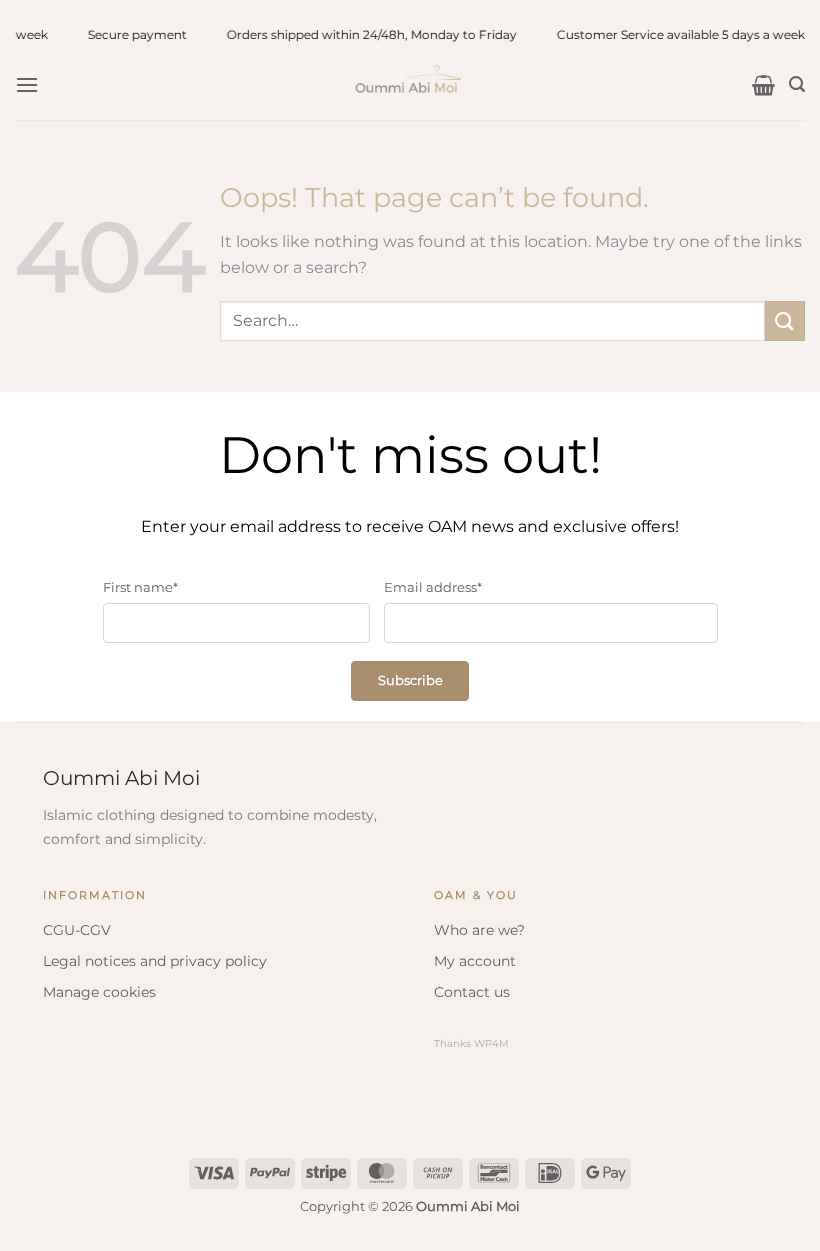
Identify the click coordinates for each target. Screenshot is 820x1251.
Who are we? (479, 930)
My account (475, 961)
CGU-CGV (77, 930)
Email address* (433, 587)
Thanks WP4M (471, 1043)
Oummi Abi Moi (121, 778)
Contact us (472, 992)
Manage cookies (99, 992)
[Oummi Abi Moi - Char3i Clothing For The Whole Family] (410, 85)
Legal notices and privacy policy (155, 961)
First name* (140, 587)
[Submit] (785, 320)
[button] (27, 84)
